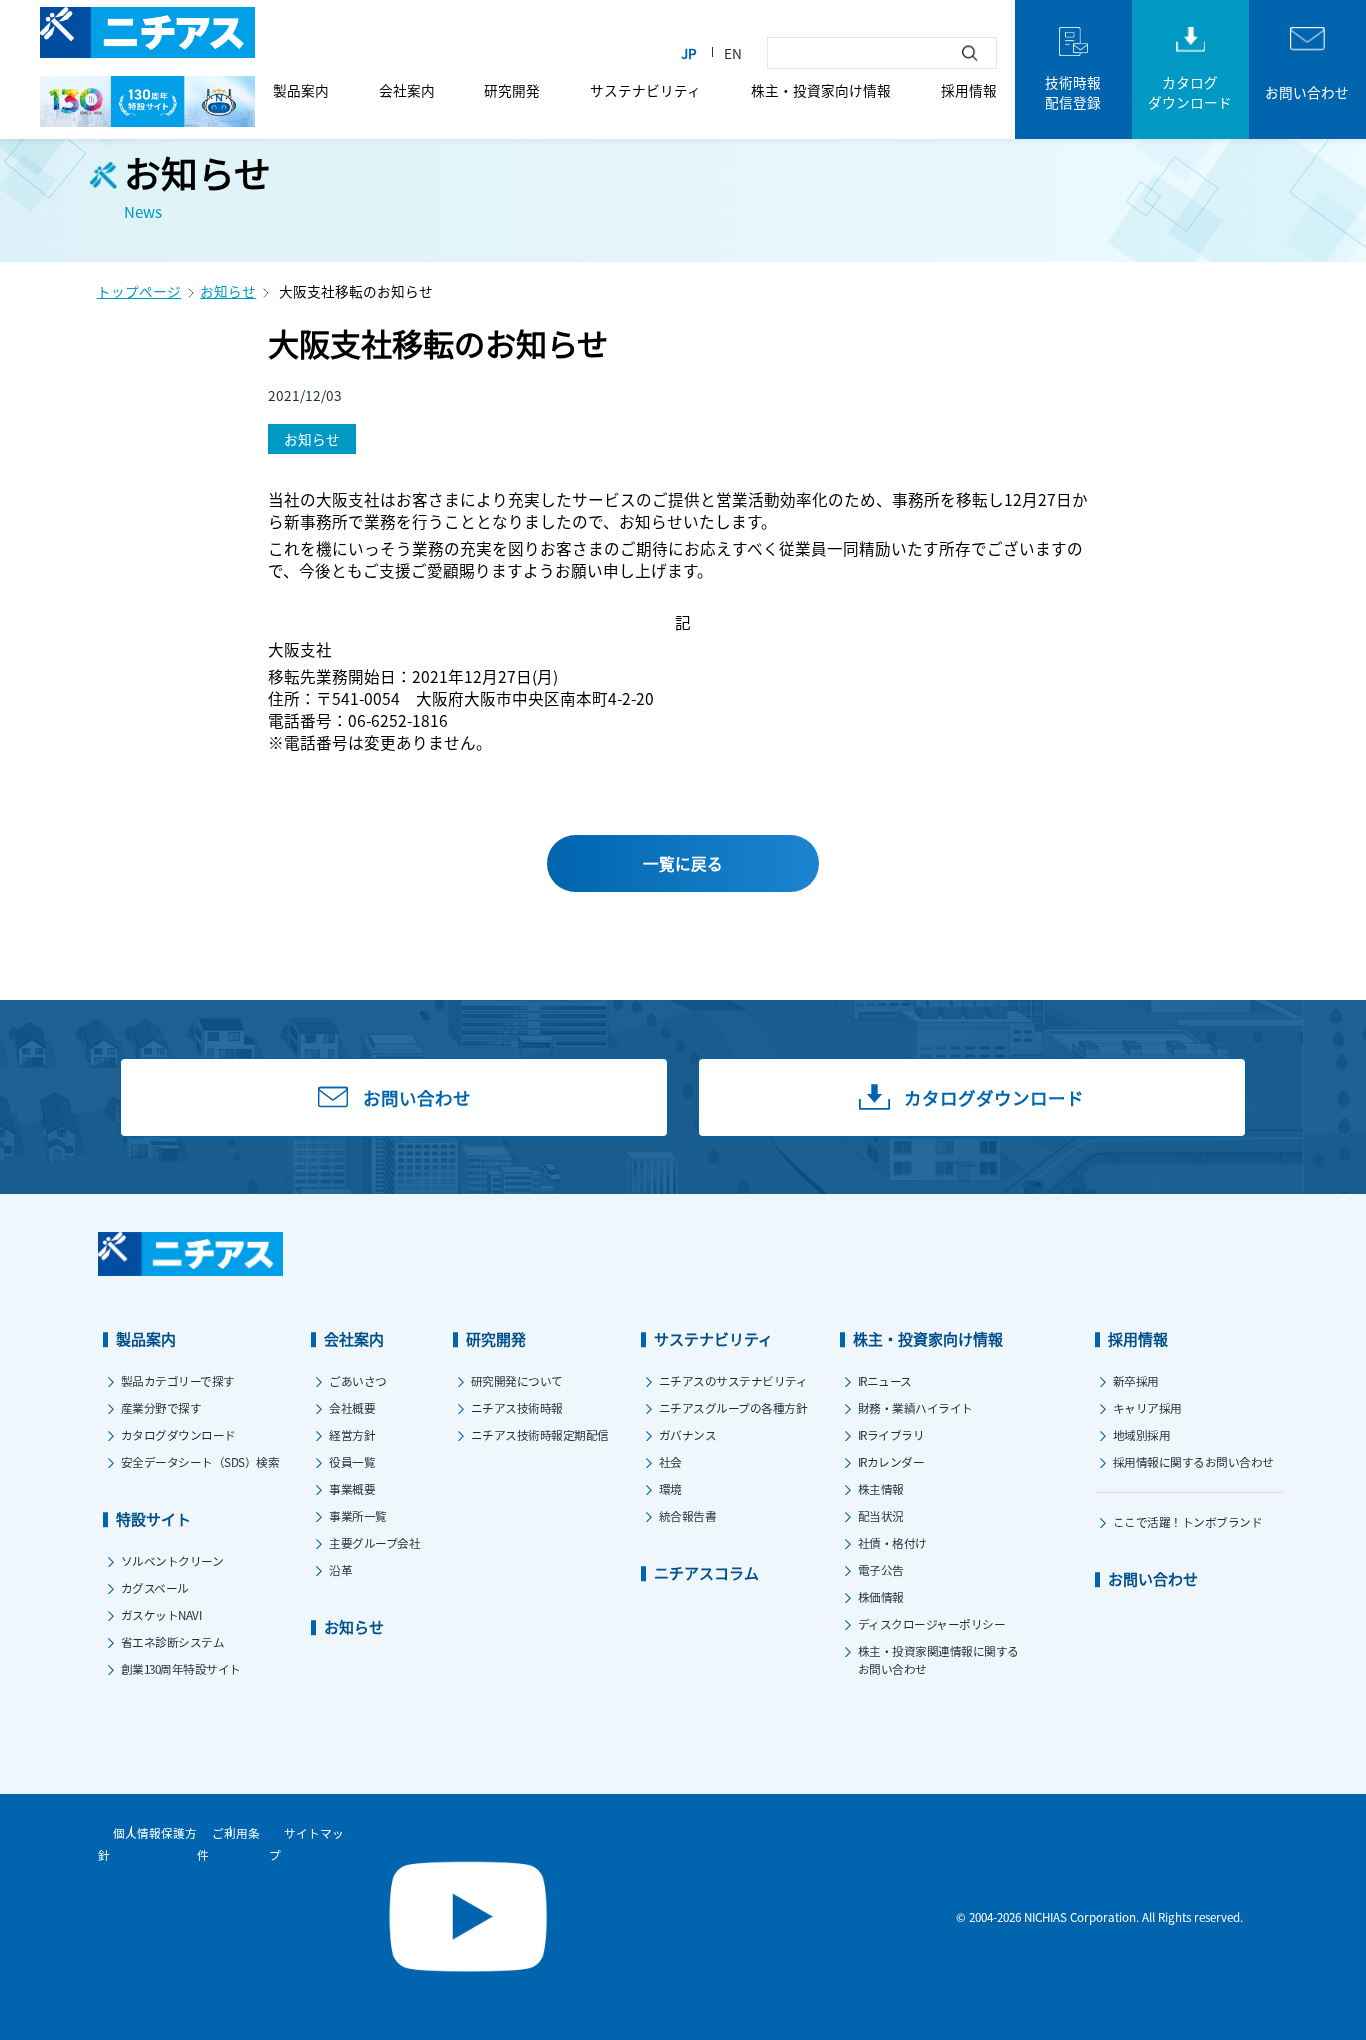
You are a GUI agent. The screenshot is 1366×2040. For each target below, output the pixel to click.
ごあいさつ (358, 1380)
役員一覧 (352, 1461)
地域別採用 (1142, 1434)
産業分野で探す (161, 1407)
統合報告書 (688, 1515)
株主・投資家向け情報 (821, 90)
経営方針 (352, 1434)
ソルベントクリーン (172, 1560)
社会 (670, 1461)
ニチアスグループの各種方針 (733, 1407)
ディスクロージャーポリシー (932, 1623)
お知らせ (228, 291)
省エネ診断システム (173, 1641)
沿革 (340, 1569)
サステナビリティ (645, 90)
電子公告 (881, 1569)
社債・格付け (892, 1542)
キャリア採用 (1147, 1407)
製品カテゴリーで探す (178, 1380)
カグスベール (155, 1587)
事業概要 (352, 1488)
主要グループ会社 (374, 1542)
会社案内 (407, 90)
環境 (670, 1488)
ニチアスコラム (706, 1572)
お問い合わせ (1153, 1578)
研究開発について (517, 1380)
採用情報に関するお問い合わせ (1193, 1461)
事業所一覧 (358, 1515)
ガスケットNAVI (161, 1614)
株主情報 (881, 1488)
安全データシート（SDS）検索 (200, 1461)
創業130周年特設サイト (181, 1668)
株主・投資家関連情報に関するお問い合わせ (938, 1659)
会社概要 (352, 1407)
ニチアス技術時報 (517, 1407)
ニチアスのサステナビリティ (733, 1380)
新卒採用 (1136, 1380)
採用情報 (969, 90)
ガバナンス (688, 1434)
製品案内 (301, 90)
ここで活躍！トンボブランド (1188, 1521)
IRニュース (885, 1380)
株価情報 (881, 1596)
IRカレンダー (891, 1461)
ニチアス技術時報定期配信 (540, 1434)
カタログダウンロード (178, 1434)
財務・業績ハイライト (915, 1407)
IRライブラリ (891, 1434)
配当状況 (881, 1515)
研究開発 (512, 90)
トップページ (139, 291)
